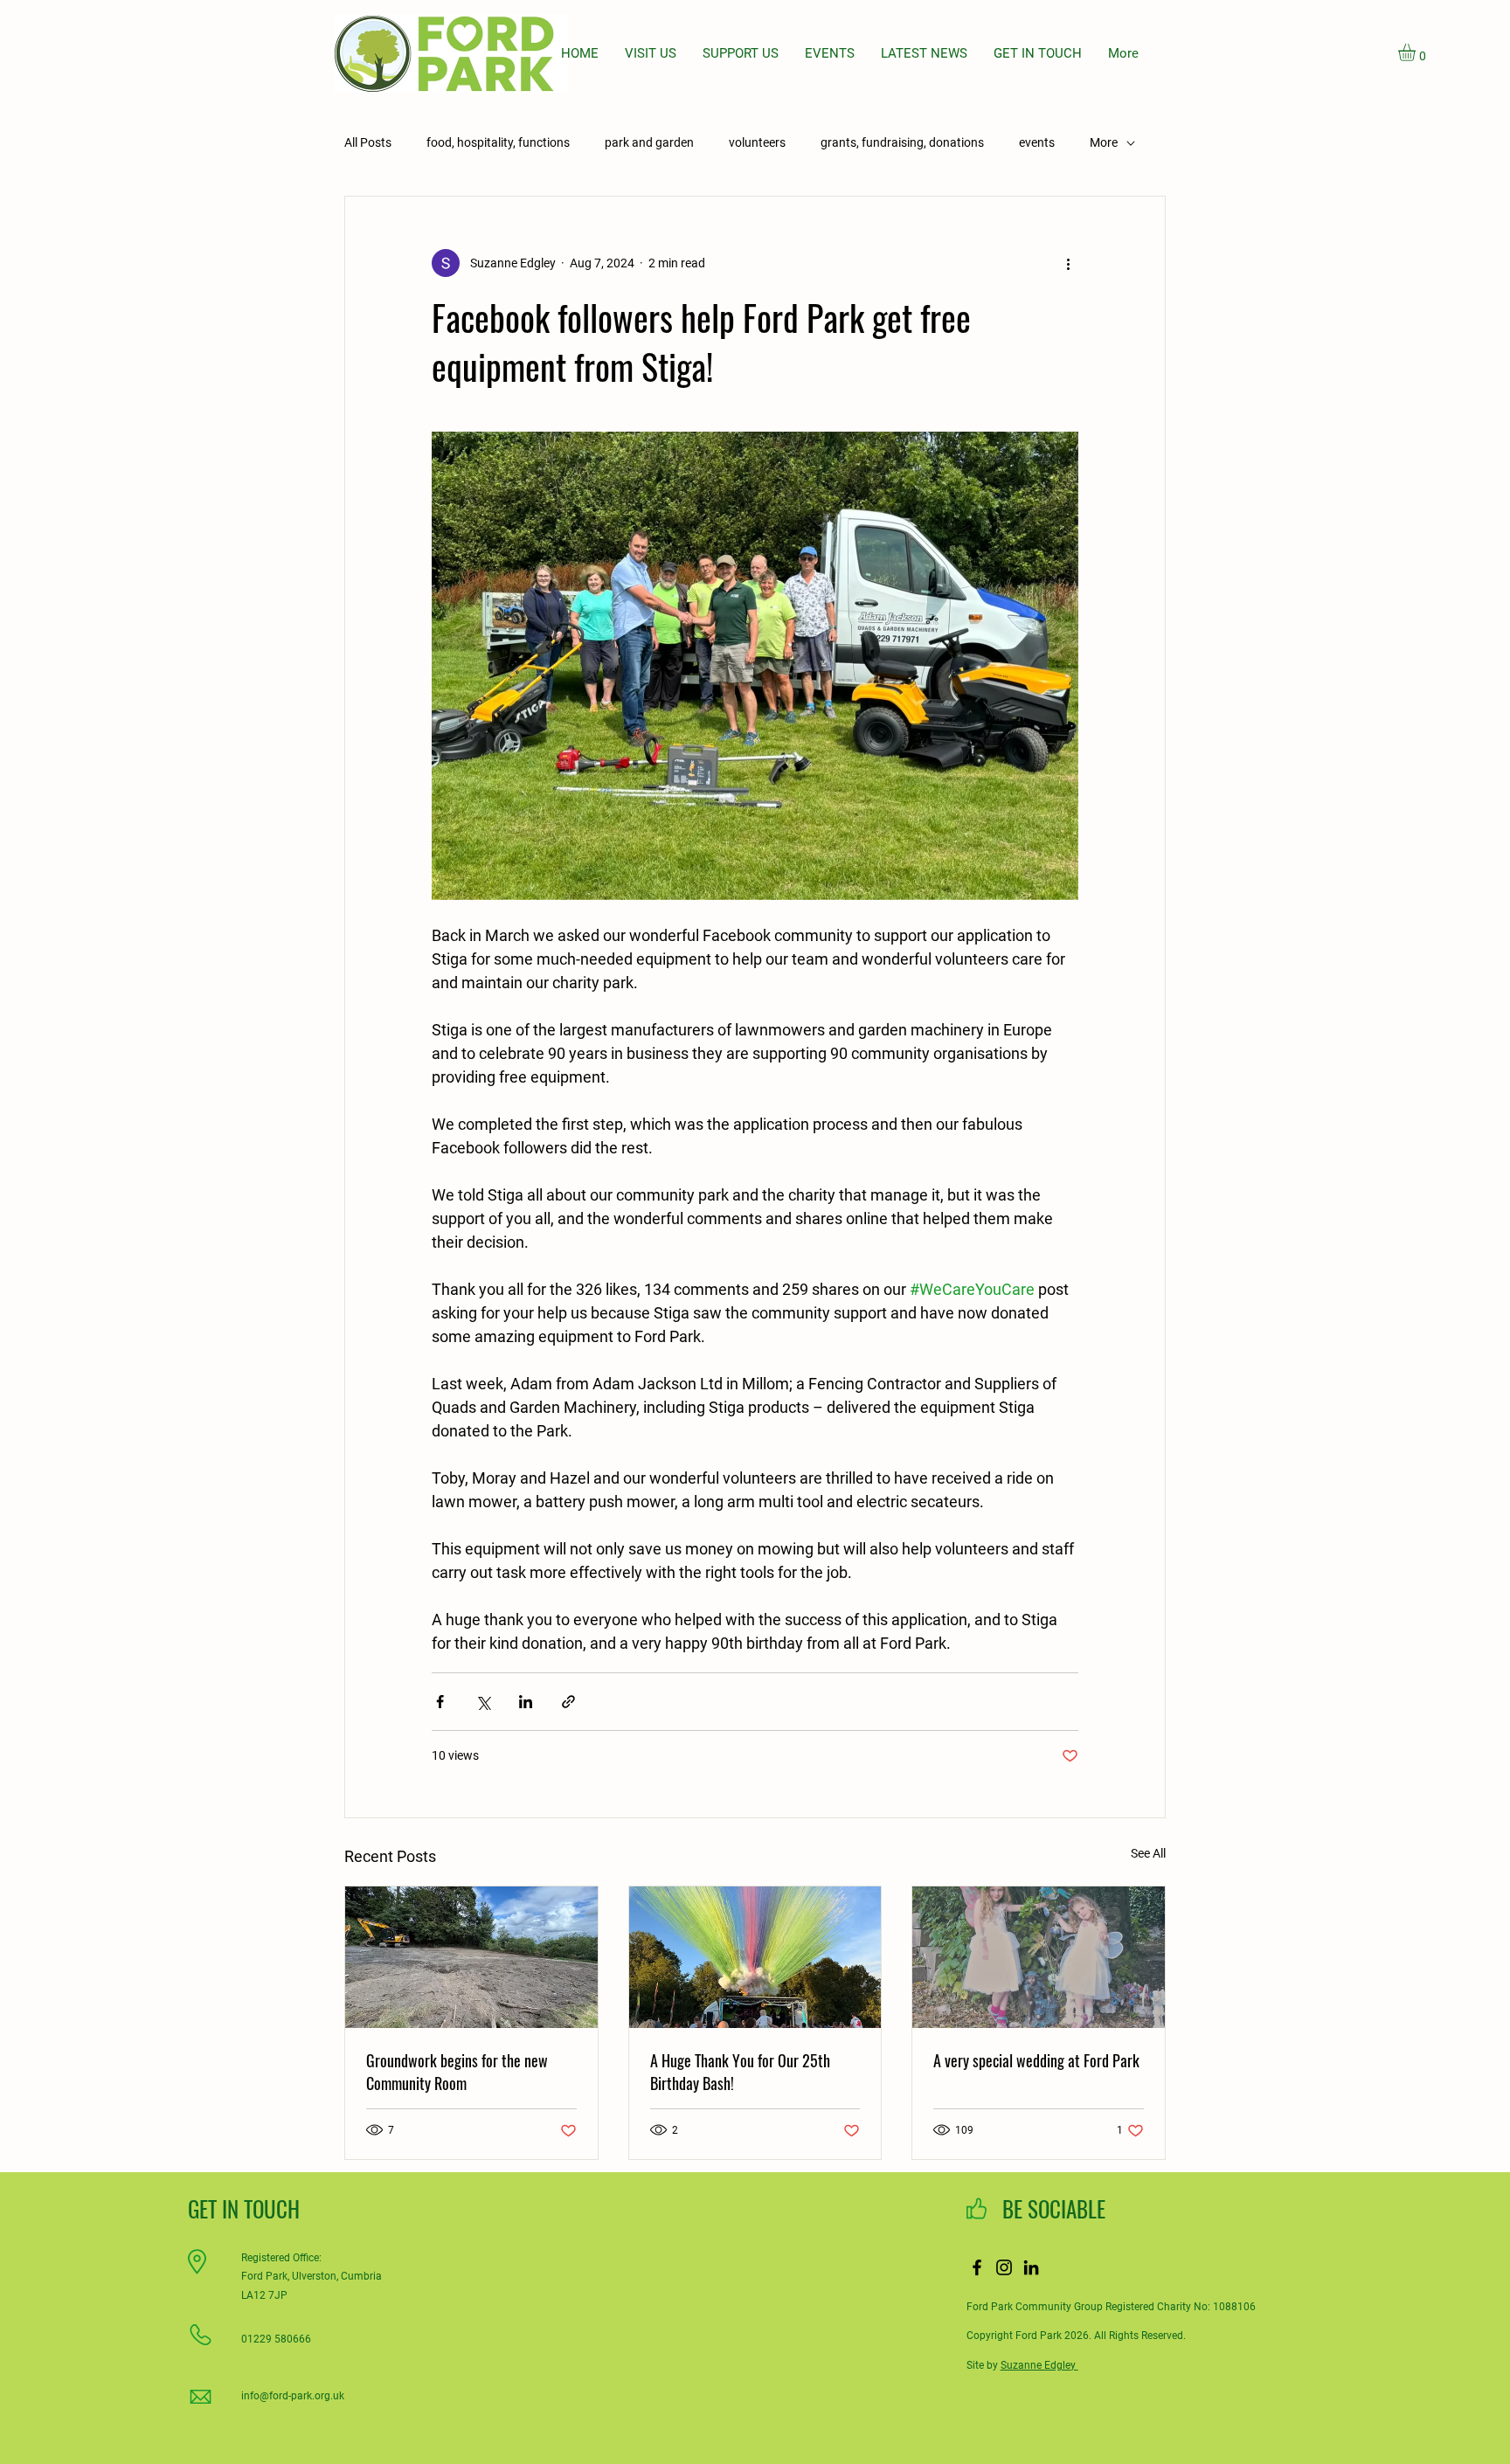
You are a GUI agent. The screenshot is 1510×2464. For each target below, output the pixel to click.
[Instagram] (1004, 2267)
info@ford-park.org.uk (293, 2396)
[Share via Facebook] (440, 1702)
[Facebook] (977, 2267)
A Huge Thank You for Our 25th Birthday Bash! (740, 2072)
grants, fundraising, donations (902, 142)
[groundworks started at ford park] (471, 1957)
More (1104, 142)
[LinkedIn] (1031, 2267)
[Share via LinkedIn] (526, 1702)
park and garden (649, 142)
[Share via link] (568, 1702)
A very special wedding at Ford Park (1036, 2060)
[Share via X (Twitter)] (483, 1702)
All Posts (368, 142)
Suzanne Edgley (1039, 2365)
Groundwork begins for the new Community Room (457, 2072)
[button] (1417, 52)
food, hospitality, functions (498, 142)
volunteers (757, 142)
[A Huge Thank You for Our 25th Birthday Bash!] (755, 1957)
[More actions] (1068, 263)
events (1037, 142)
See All (1148, 1853)
